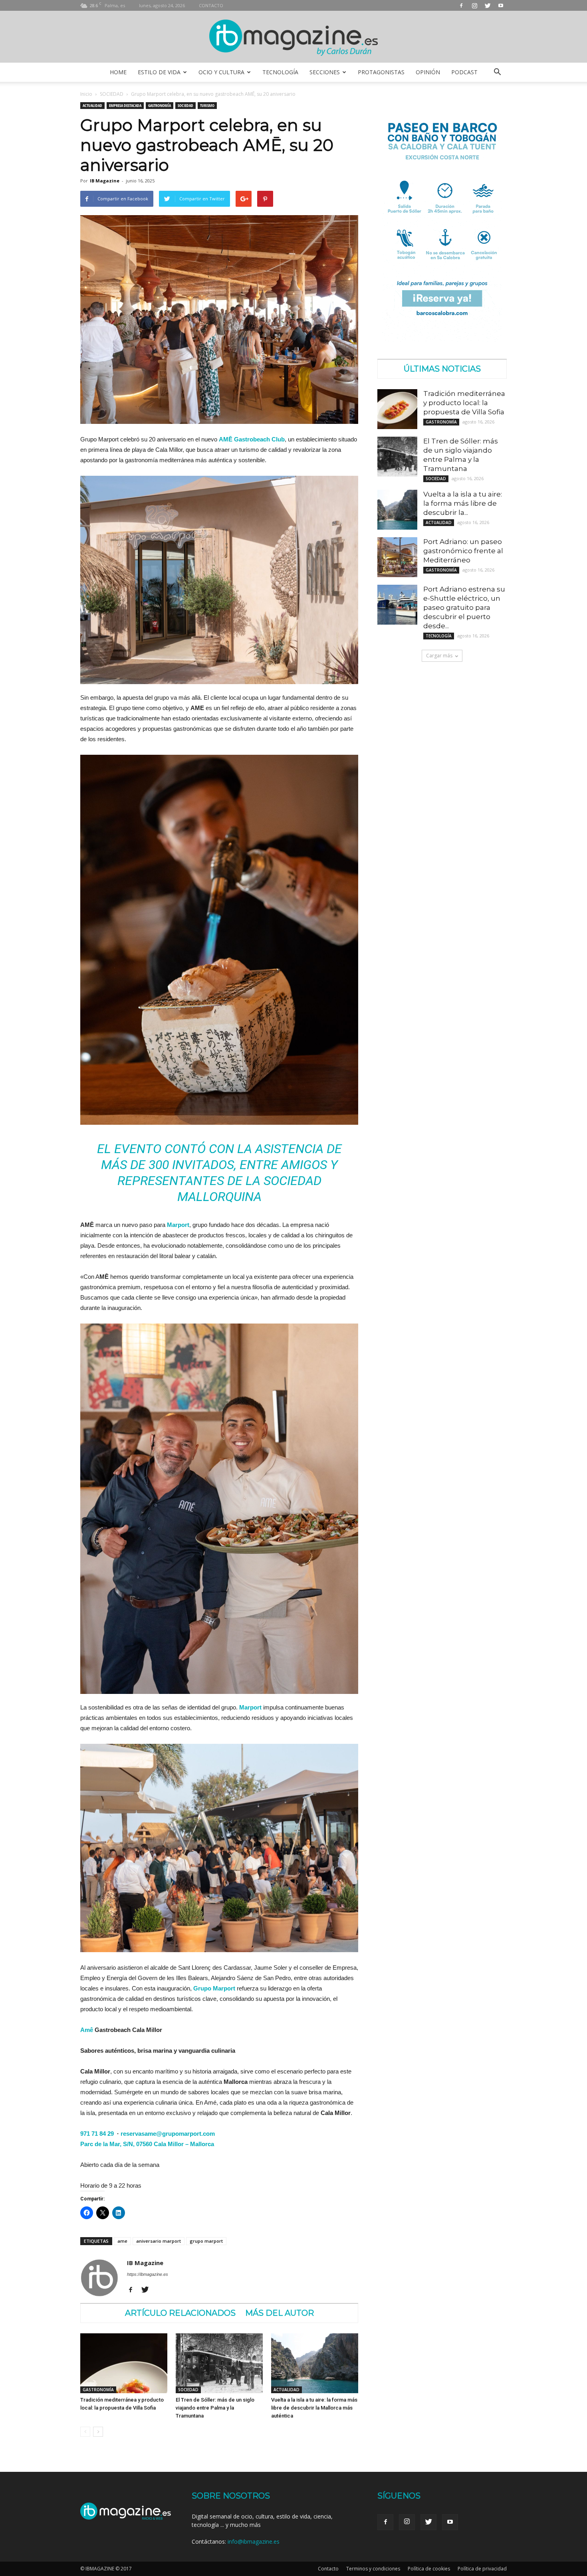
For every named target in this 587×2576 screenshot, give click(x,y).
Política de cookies (429, 2569)
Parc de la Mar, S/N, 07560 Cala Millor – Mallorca (147, 2144)
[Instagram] (474, 5)
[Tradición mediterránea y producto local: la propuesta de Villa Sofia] (124, 2363)
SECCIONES (325, 72)
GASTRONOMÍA (160, 105)
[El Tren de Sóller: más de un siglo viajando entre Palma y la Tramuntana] (219, 2363)
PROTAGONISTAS (381, 72)
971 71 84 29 (97, 2134)
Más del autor (280, 2313)
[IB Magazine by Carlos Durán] (294, 37)
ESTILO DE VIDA (159, 72)
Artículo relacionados (180, 2313)
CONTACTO (211, 5)
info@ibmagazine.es (254, 2541)
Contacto (328, 2569)
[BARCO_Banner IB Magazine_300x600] (442, 339)
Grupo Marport (214, 1988)
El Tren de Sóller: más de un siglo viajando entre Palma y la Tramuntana (215, 2408)
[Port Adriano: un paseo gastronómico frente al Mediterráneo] (397, 557)
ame (122, 2241)
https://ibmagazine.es (148, 2274)
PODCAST (464, 72)
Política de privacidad (482, 2569)
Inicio (86, 94)
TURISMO (207, 105)
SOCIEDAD (112, 94)
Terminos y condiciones (373, 2569)
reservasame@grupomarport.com (168, 2134)
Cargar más (439, 656)
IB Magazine (105, 181)
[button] (497, 72)
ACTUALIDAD (92, 105)
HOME (118, 72)
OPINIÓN (428, 72)
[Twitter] (488, 5)
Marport (250, 1707)
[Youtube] (501, 5)
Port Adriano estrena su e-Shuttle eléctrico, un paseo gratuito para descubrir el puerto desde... (464, 607)
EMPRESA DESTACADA (125, 105)
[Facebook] (461, 5)
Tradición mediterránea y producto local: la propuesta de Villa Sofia (464, 403)
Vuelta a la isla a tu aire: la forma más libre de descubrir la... (463, 503)
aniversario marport (159, 2241)
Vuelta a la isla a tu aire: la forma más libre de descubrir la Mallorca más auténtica (314, 2408)
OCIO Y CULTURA (221, 72)
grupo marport (206, 2241)
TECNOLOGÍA (280, 72)
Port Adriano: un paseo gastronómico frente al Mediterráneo (463, 551)
